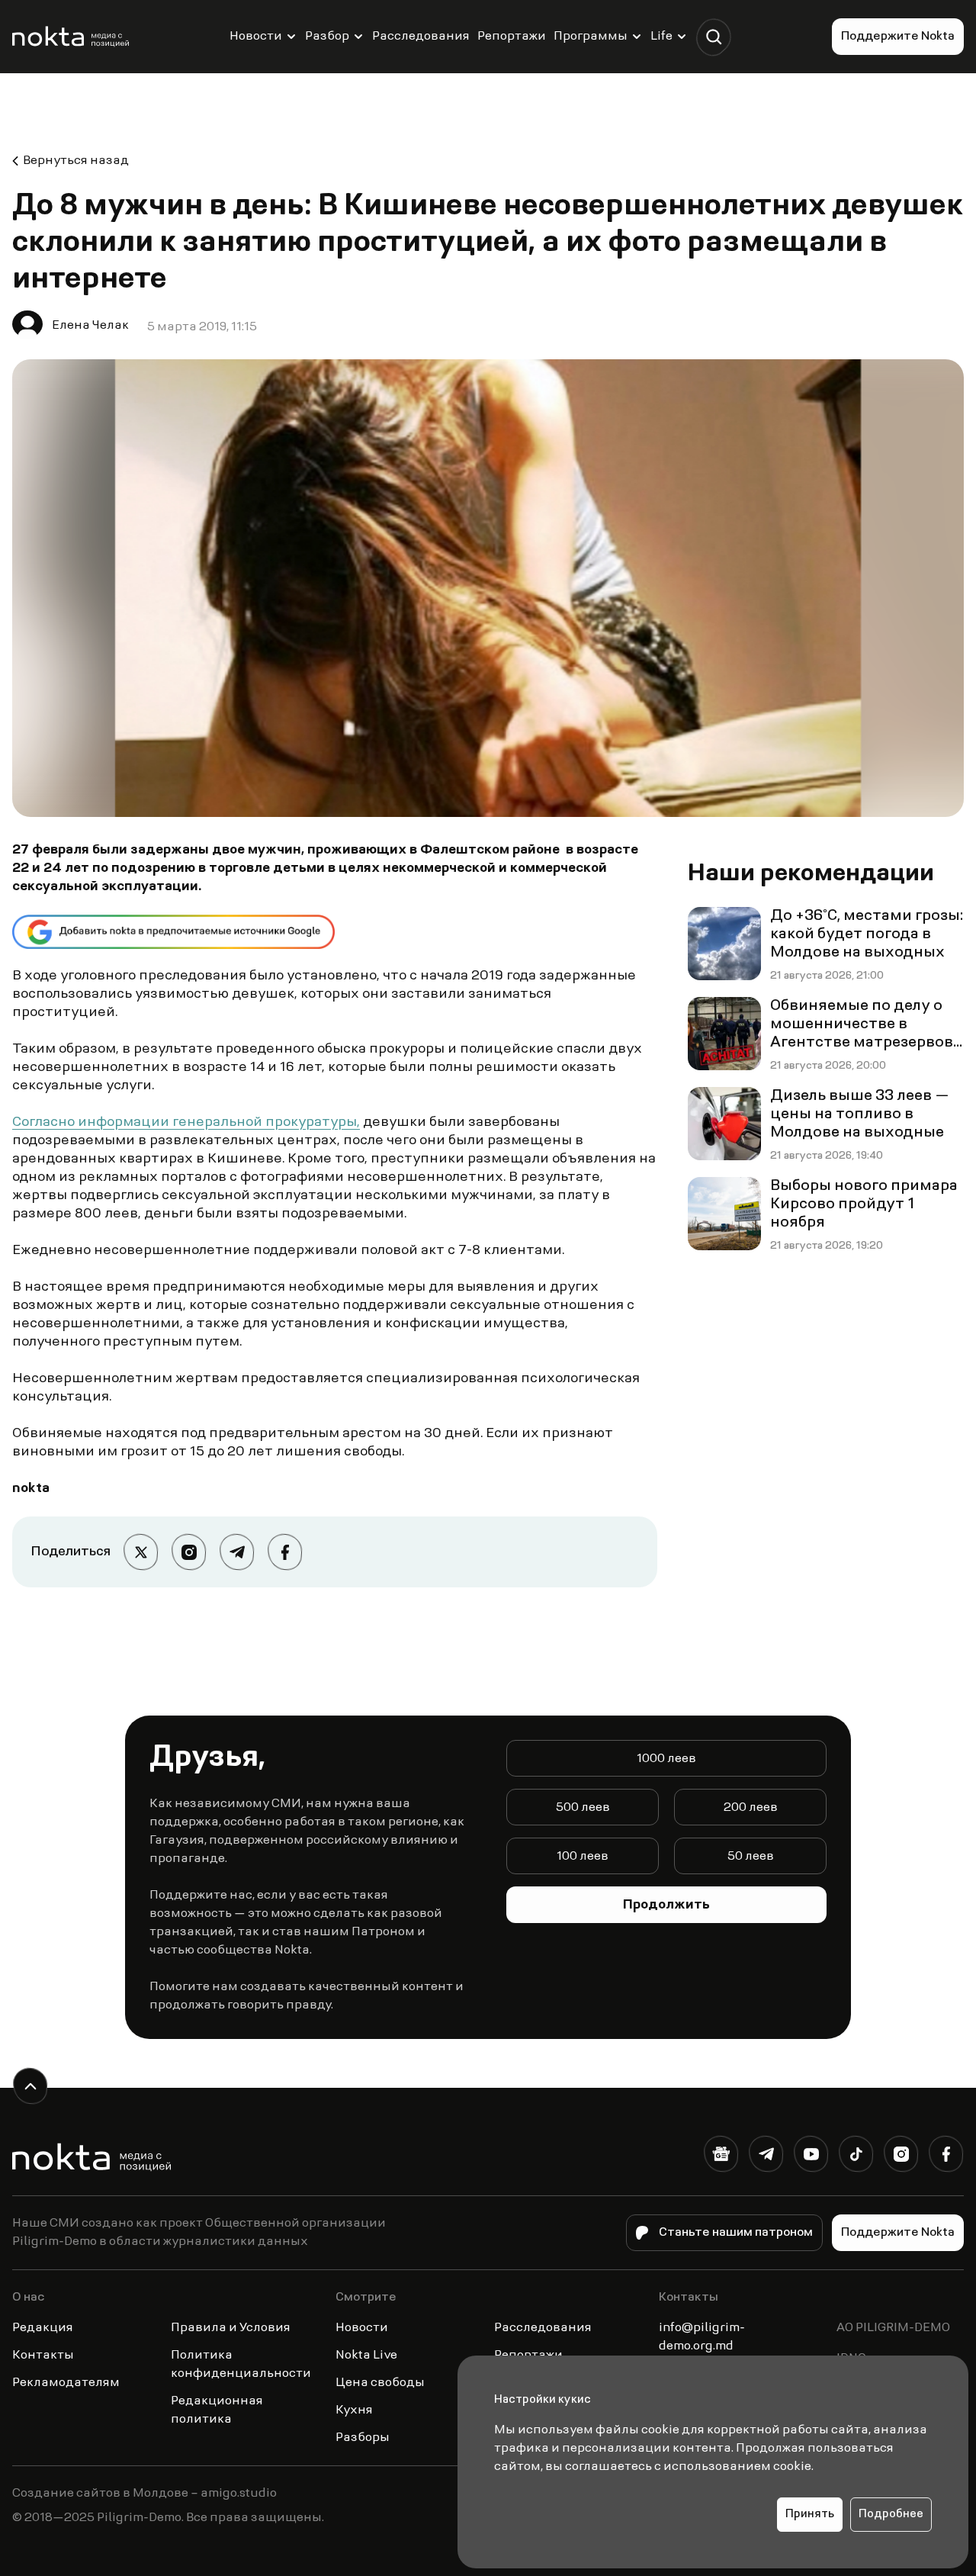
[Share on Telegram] (237, 1552)
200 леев (751, 1808)
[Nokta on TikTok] (856, 2157)
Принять (810, 2515)
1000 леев (666, 1759)
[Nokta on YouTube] (811, 2157)
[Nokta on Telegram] (766, 2157)
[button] (713, 37)
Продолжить (666, 1905)
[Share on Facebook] (285, 1552)
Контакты (43, 2356)
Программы (591, 37)
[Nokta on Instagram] (901, 2157)
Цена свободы (380, 2383)
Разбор (327, 37)
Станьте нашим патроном (736, 2233)
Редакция (43, 2328)
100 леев (583, 1857)
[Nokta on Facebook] (946, 2157)
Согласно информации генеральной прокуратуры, (186, 1123)
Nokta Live (366, 2356)
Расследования (421, 37)
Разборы (363, 2438)
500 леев (583, 1808)
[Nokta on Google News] (721, 2157)
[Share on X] (141, 1552)
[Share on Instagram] (189, 1552)
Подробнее (891, 2515)
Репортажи (512, 37)
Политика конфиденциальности (241, 2365)
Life (661, 37)
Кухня (354, 2410)
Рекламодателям (66, 2383)
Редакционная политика (217, 2410)
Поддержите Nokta (898, 37)
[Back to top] (30, 2086)
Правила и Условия (231, 2328)
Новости (256, 37)
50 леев (751, 1857)
